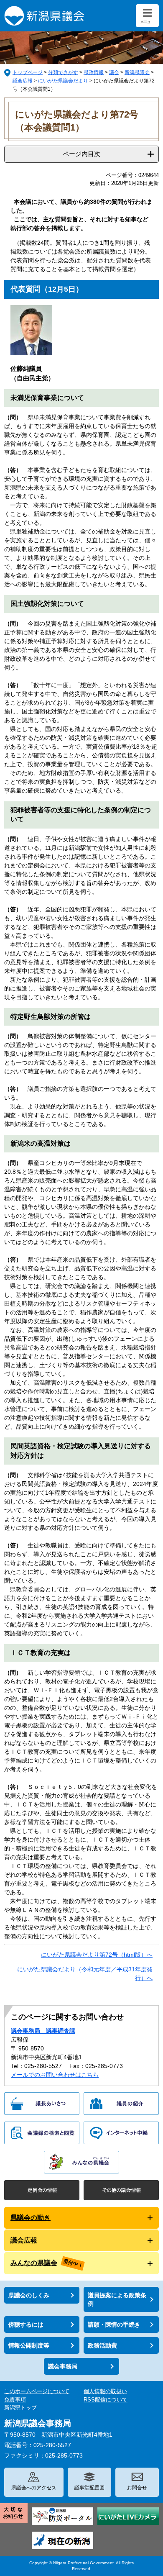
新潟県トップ (20, 2408)
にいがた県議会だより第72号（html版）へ (97, 1955)
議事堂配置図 (89, 2488)
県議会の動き (31, 2218)
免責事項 (15, 2400)
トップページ (28, 72)
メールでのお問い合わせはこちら (55, 2075)
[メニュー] (147, 16)
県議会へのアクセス (34, 2488)
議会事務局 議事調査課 (43, 2031)
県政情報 (94, 72)
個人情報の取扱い (105, 2391)
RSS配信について (106, 2400)
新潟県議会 (137, 72)
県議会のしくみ (29, 2295)
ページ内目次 (81, 154)
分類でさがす (63, 72)
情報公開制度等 (29, 2345)
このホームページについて (37, 2391)
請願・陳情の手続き (114, 2325)
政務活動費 (102, 2345)
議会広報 (23, 81)
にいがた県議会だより (63, 81)
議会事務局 (63, 2366)
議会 (114, 72)
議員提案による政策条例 (117, 2299)
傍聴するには (26, 2325)
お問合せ (137, 2488)
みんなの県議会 (34, 2263)
